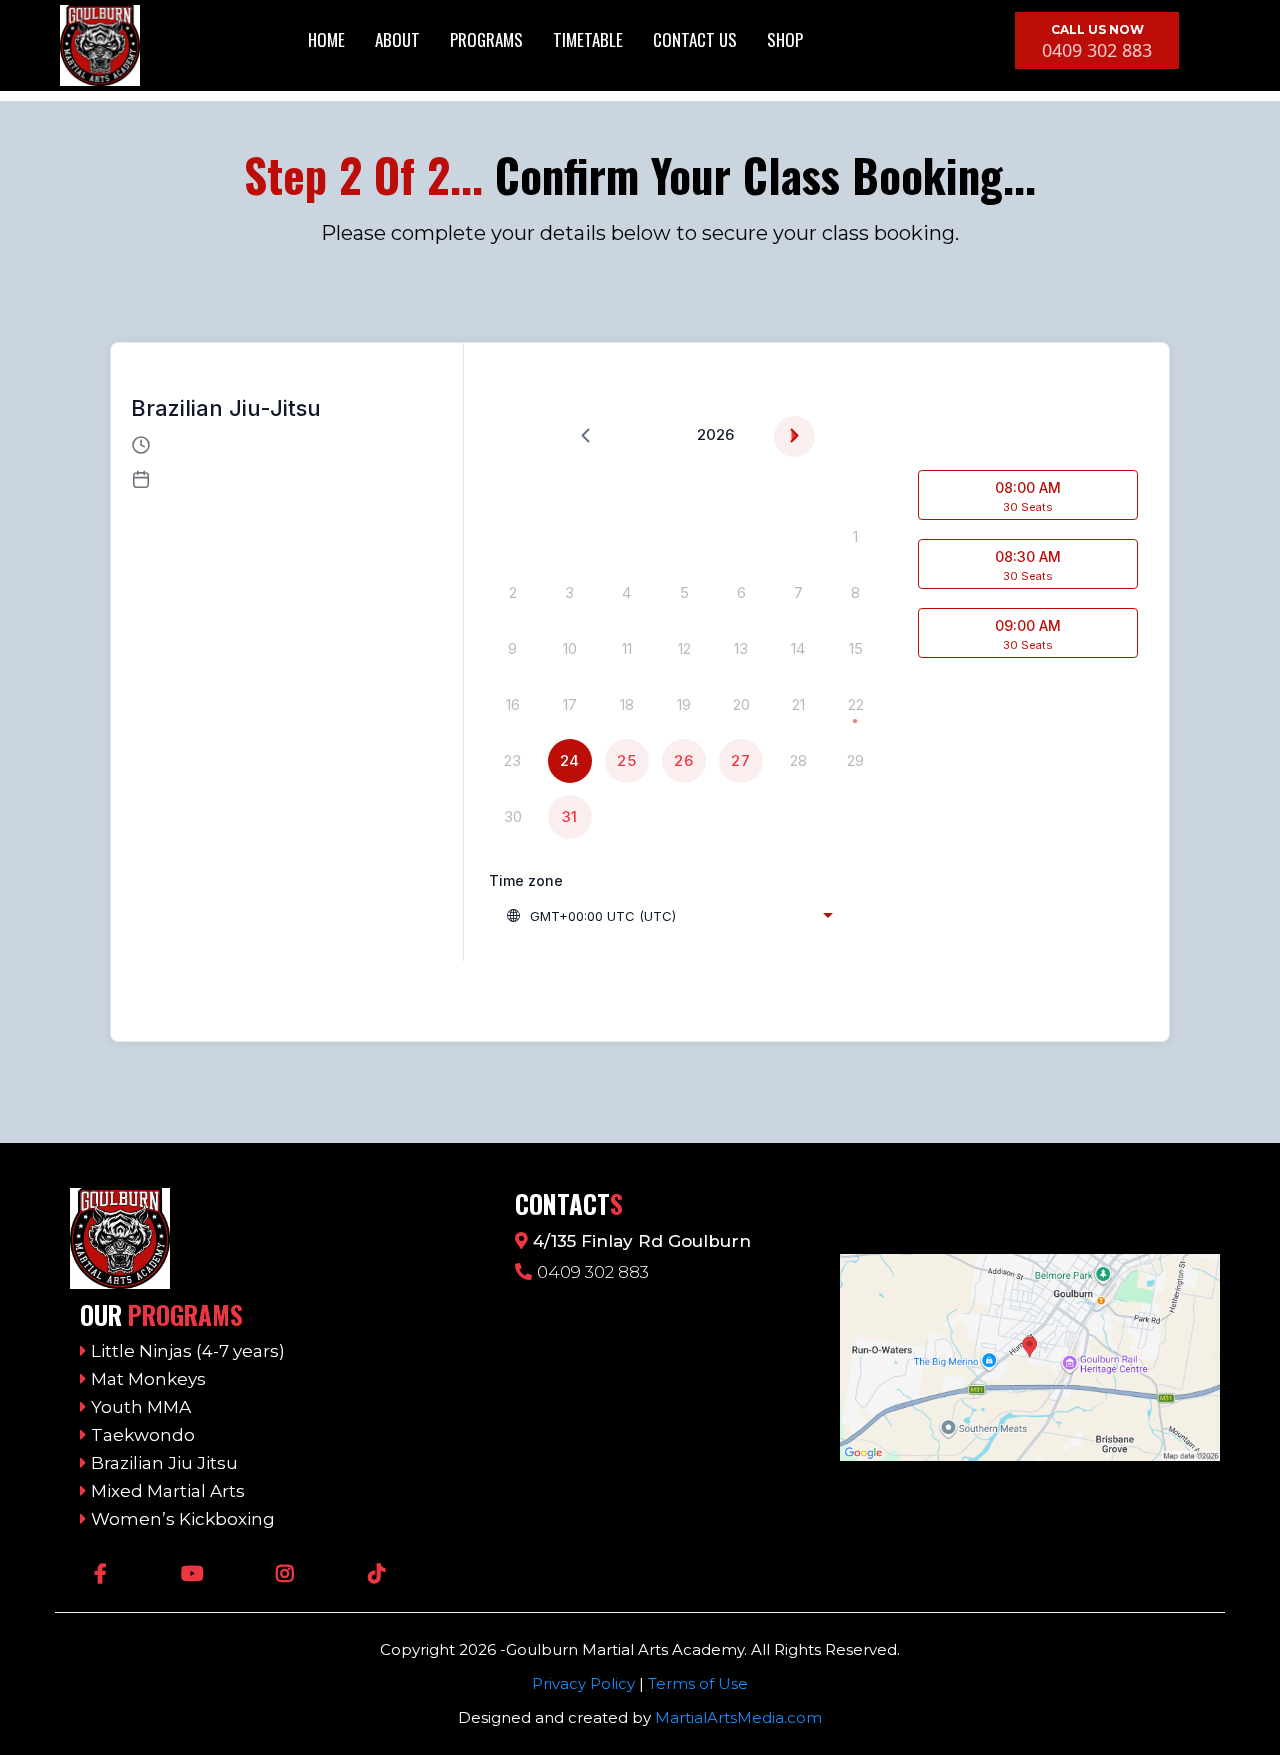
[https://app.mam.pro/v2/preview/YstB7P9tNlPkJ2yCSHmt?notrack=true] (282, 1238)
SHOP (785, 39)
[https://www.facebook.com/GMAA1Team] (105, 1572)
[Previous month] (585, 436)
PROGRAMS (486, 39)
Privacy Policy (583, 1683)
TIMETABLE (588, 39)
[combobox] (669, 916)
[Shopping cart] (852, 41)
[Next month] (794, 436)
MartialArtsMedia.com (738, 1717)
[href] (1030, 1357)
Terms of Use (698, 1683)
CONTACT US (695, 39)
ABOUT (397, 39)
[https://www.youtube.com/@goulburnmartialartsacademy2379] (197, 1572)
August (666, 434)
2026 (715, 434)
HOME (326, 39)
